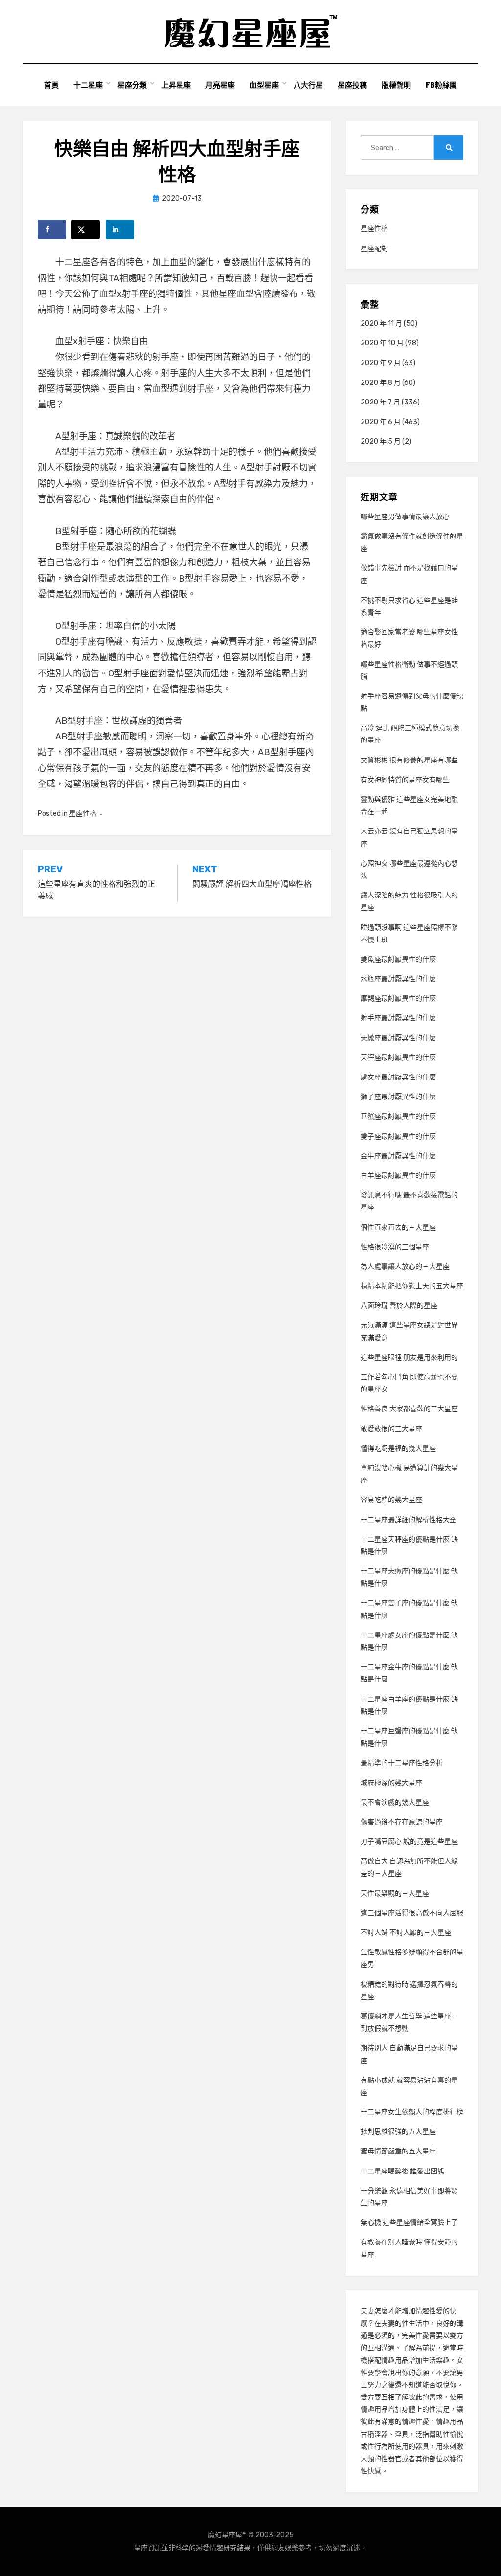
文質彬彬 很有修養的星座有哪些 (409, 760)
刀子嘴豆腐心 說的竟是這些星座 (409, 1842)
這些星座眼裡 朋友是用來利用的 (409, 1357)
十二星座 (88, 85)
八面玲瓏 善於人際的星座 (399, 1306)
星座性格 (83, 814)
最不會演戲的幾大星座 (395, 1803)
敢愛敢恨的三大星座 (391, 1429)
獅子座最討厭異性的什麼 (398, 1097)
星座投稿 (352, 85)
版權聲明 (396, 85)
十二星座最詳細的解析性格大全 (409, 1520)
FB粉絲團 (441, 85)
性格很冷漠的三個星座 (395, 1247)
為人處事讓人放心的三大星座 (405, 1266)
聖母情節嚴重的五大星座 (398, 2151)
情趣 (422, 2311)
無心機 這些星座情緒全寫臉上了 (409, 2223)
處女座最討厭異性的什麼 (398, 1077)
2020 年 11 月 (381, 324)
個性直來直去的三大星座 (398, 1227)
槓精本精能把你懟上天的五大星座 (412, 1286)
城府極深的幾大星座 (391, 1783)
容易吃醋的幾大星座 (391, 1500)
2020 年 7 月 (380, 402)
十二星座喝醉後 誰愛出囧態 (402, 2171)
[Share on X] (86, 229)
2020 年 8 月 (381, 383)
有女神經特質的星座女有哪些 (405, 780)
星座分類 (132, 85)
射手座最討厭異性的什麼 (398, 1018)
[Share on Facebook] (52, 229)
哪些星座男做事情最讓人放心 (405, 517)
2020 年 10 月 (382, 343)
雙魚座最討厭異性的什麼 (398, 959)
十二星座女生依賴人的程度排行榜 (412, 2112)
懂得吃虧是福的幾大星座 (398, 1448)
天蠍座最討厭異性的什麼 (398, 1038)
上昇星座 (176, 85)
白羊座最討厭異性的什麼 (398, 1176)
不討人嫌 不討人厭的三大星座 (406, 1933)
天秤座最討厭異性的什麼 (398, 1058)
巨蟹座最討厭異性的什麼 (398, 1116)
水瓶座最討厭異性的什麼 (398, 979)
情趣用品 (395, 2361)
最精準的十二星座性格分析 (402, 1763)
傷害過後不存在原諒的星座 (402, 1822)
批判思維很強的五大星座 (398, 2132)
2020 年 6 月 (381, 422)
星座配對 (374, 249)
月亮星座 (220, 85)
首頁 (51, 85)
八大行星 (308, 85)
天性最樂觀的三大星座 (395, 1893)
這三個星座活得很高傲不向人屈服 (412, 1913)
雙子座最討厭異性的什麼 (398, 1136)
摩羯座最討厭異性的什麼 (398, 998)
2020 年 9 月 (381, 363)
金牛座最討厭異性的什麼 (398, 1156)
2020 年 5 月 (381, 441)
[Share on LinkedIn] (120, 229)
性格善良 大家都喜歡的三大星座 (409, 1409)
